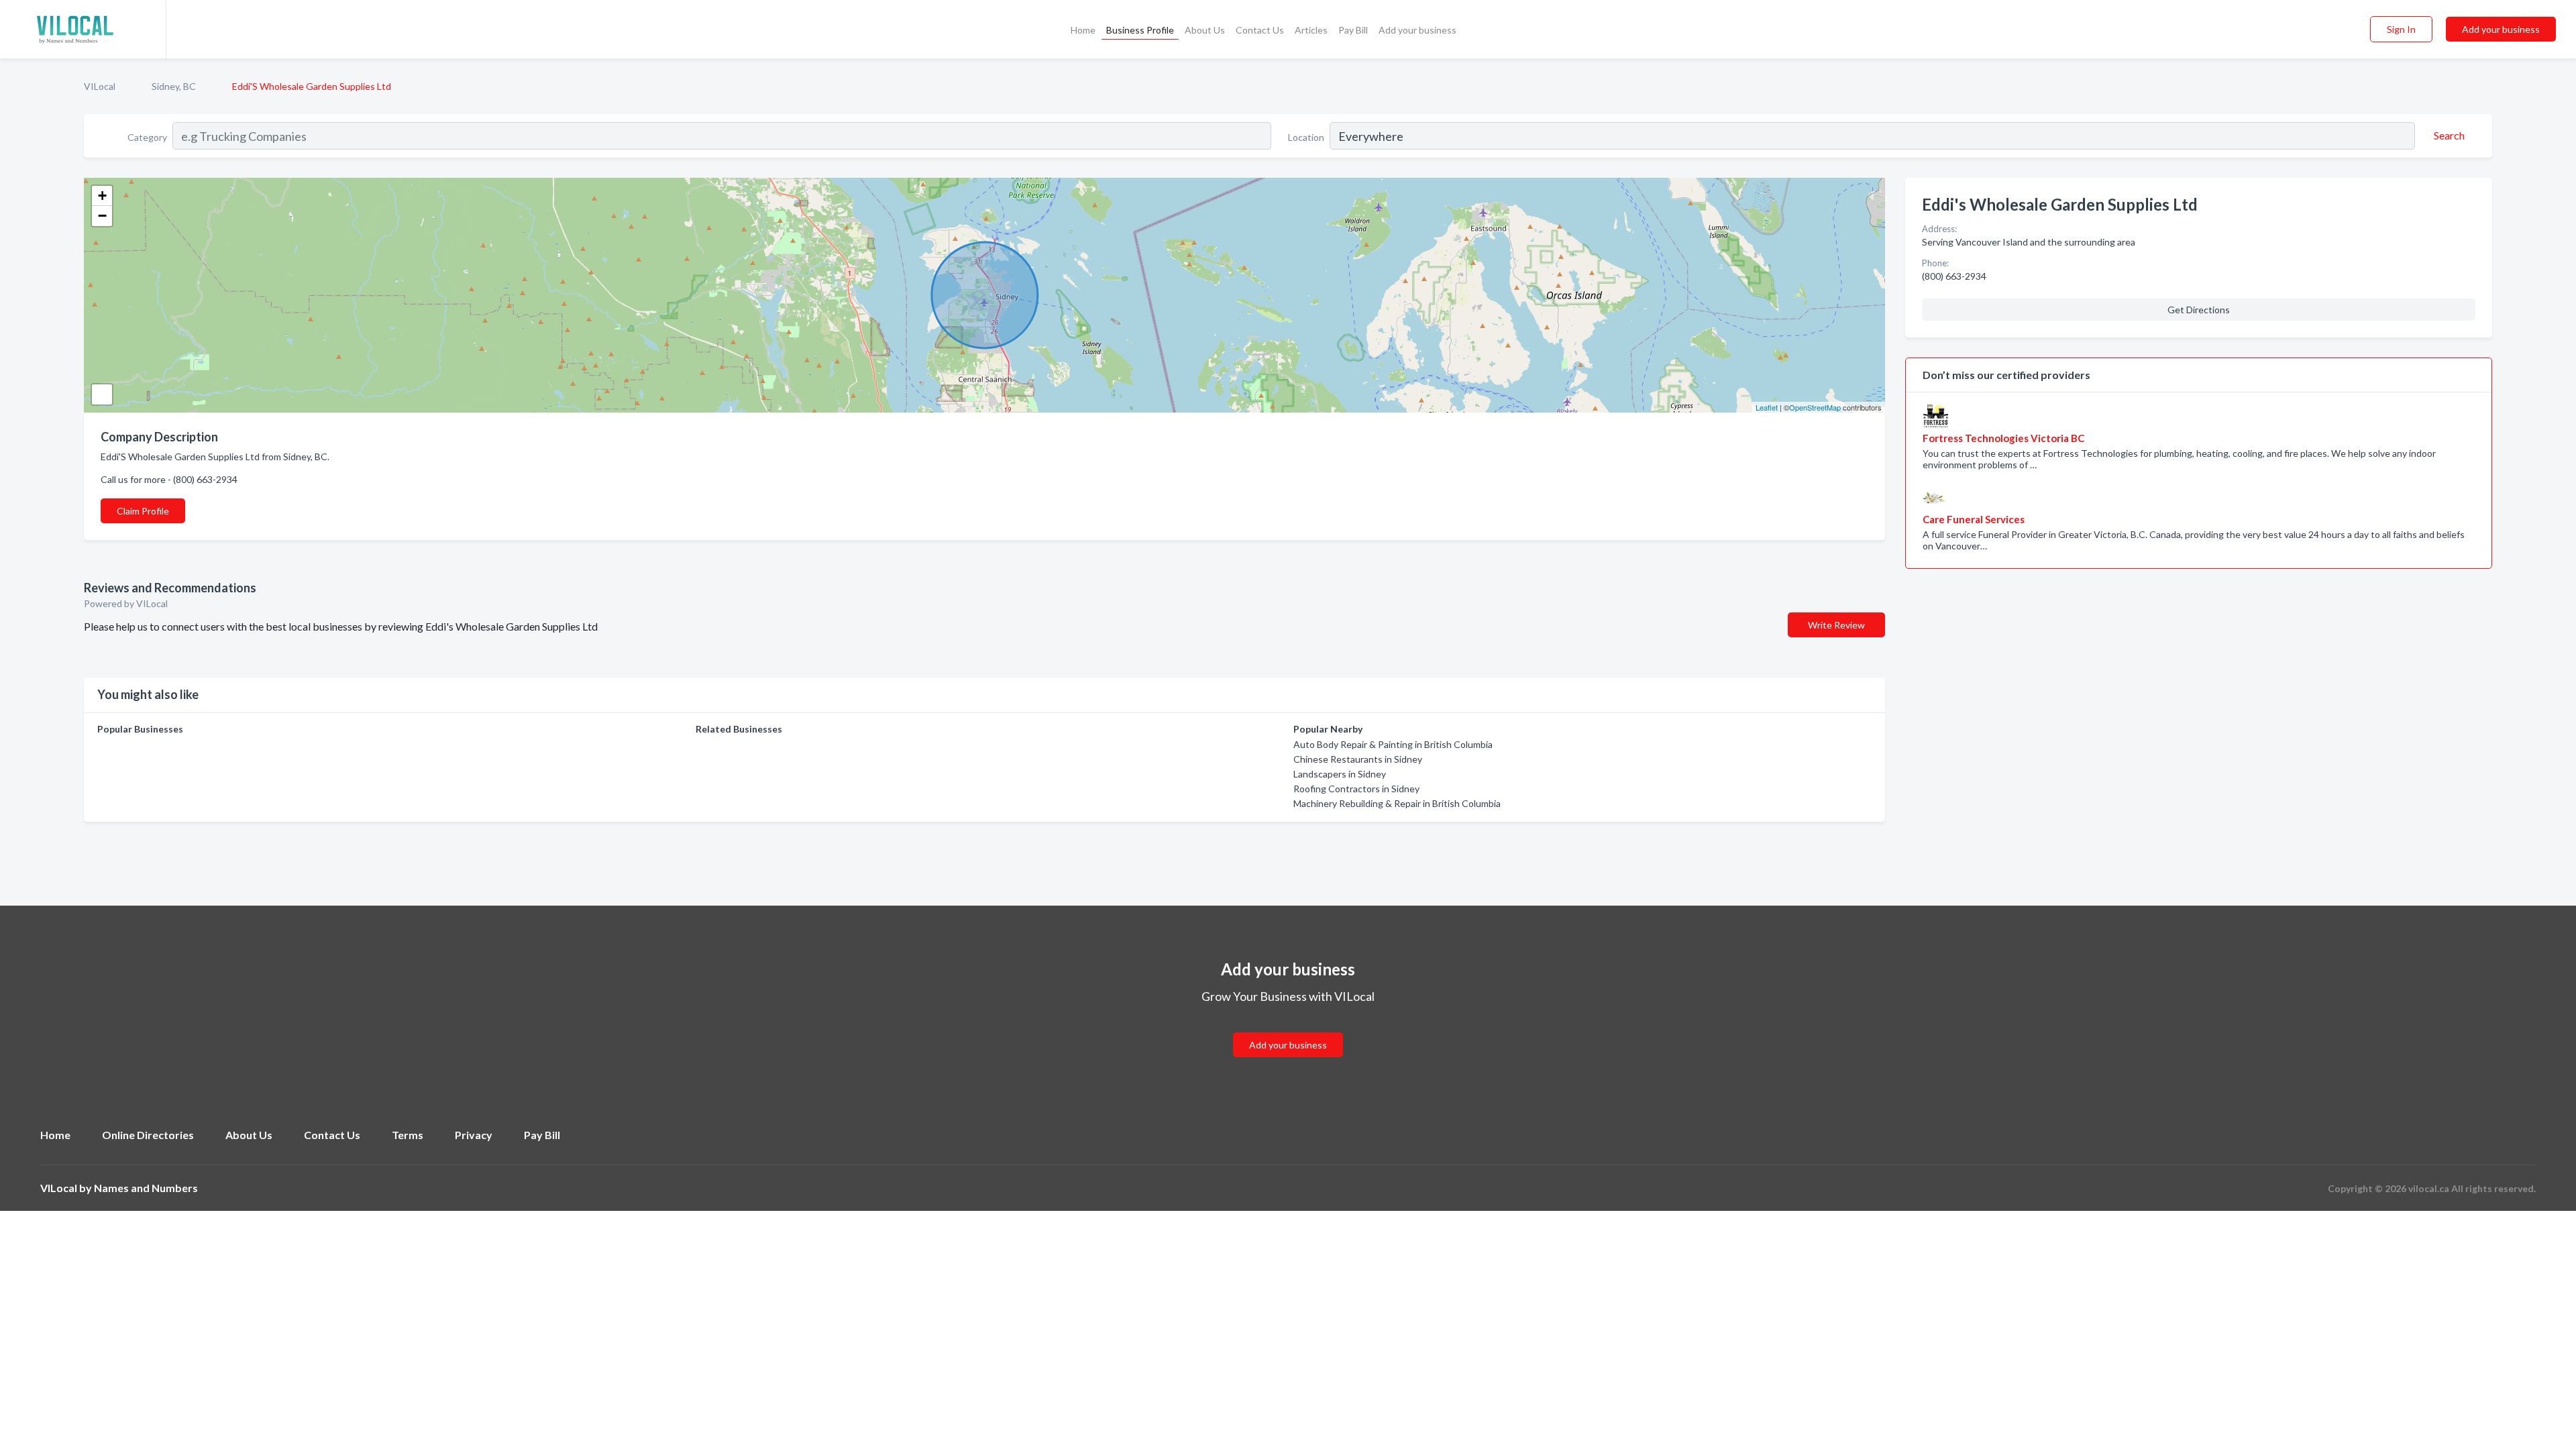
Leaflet (1767, 407)
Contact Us (1260, 30)
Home (1083, 30)
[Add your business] (1288, 1029)
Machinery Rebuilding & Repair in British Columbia (1397, 803)
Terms (408, 1135)
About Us (1205, 30)
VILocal (100, 86)
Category (147, 137)
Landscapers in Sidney (1340, 774)
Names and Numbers (146, 1188)
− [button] (102, 216)
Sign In (2401, 29)
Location (1306, 137)
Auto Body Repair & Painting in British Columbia (1393, 744)
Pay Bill (1353, 30)
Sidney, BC (174, 86)
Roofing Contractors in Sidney (1356, 789)
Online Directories (148, 1135)
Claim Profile (143, 511)
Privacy (474, 1135)
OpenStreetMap (1815, 407)
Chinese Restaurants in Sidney (1358, 759)
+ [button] (102, 196)
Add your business (1417, 30)
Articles (1311, 30)
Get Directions (2199, 310)
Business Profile (1140, 30)
